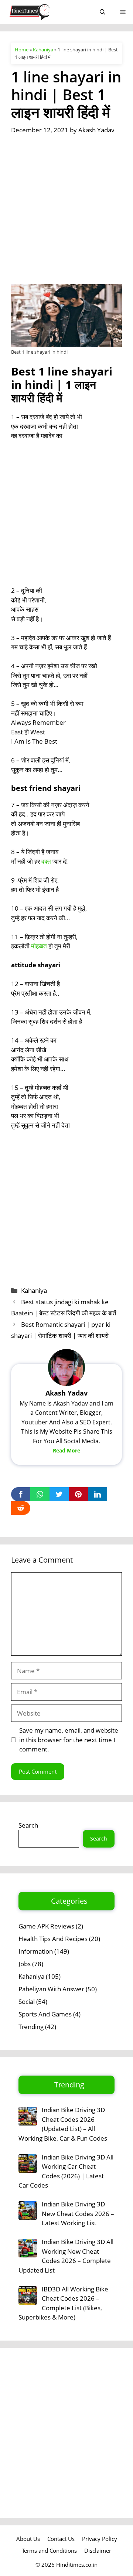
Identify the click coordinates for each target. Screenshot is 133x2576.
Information (36, 1951)
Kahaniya (43, 50)
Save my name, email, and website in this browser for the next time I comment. (69, 1740)
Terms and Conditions (49, 2550)
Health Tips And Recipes (53, 1939)
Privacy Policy (100, 2539)
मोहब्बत (39, 946)
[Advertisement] (66, 215)
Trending (31, 2027)
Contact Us (61, 2539)
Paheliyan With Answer (51, 1989)
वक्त (46, 861)
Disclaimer (98, 2550)
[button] (103, 12)
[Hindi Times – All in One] (45, 12)
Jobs (25, 1964)
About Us (28, 2539)
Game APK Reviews (46, 1926)
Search (28, 1825)
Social (27, 2001)
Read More (66, 1450)
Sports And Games (45, 2014)
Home (22, 50)
